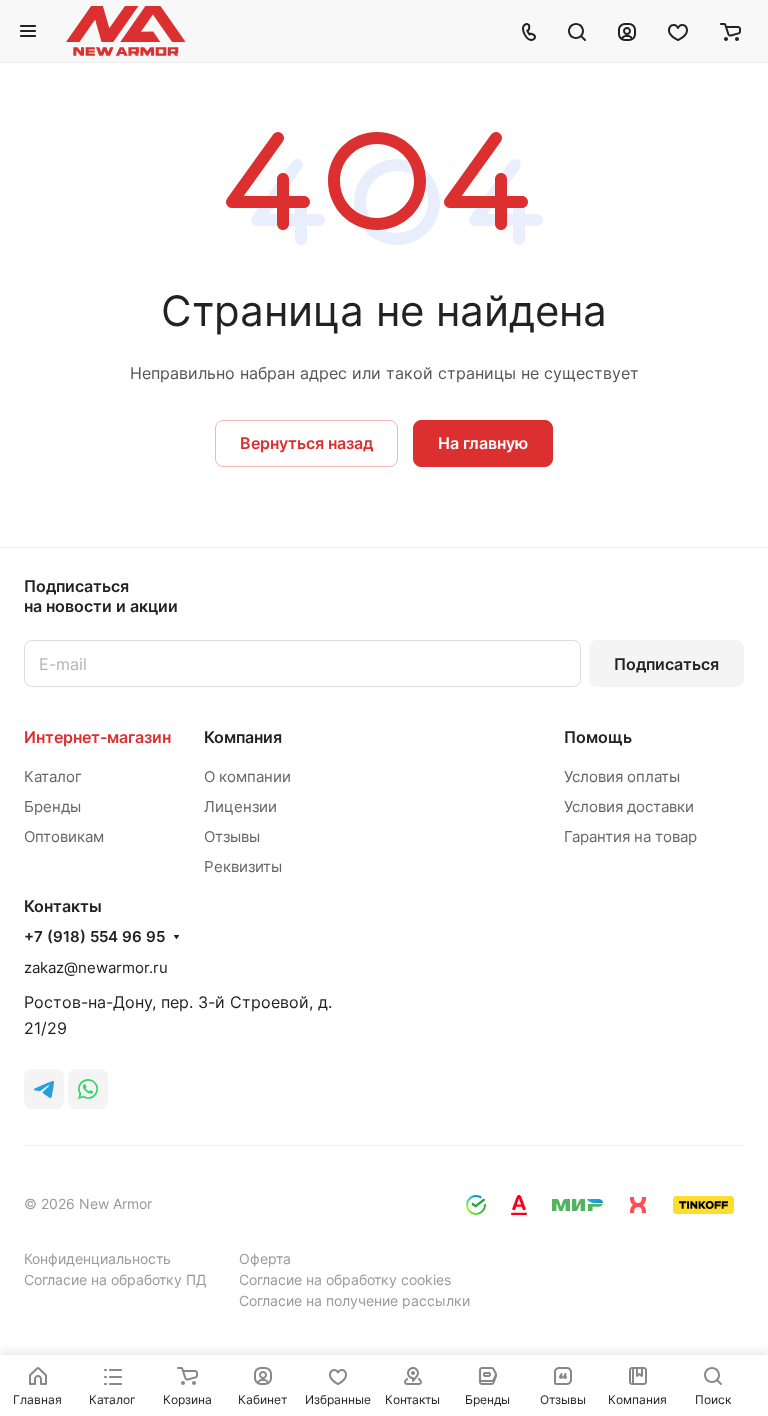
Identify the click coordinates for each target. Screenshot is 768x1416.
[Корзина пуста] (730, 31)
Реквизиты (243, 866)
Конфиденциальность (97, 1258)
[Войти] (627, 31)
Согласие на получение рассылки (354, 1300)
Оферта (265, 1258)
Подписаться (666, 664)
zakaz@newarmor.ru (96, 967)
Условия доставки (629, 806)
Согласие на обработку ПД (115, 1279)
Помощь (598, 737)
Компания (243, 737)
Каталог (53, 776)
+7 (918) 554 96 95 (94, 937)
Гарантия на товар (630, 836)
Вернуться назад (306, 443)
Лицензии (240, 806)
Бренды (52, 806)
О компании (247, 776)
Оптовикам (64, 836)
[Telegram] (44, 1089)
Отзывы (232, 836)
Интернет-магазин (97, 737)
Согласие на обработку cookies (345, 1279)
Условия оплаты (622, 776)
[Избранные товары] (678, 31)
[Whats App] (88, 1089)
